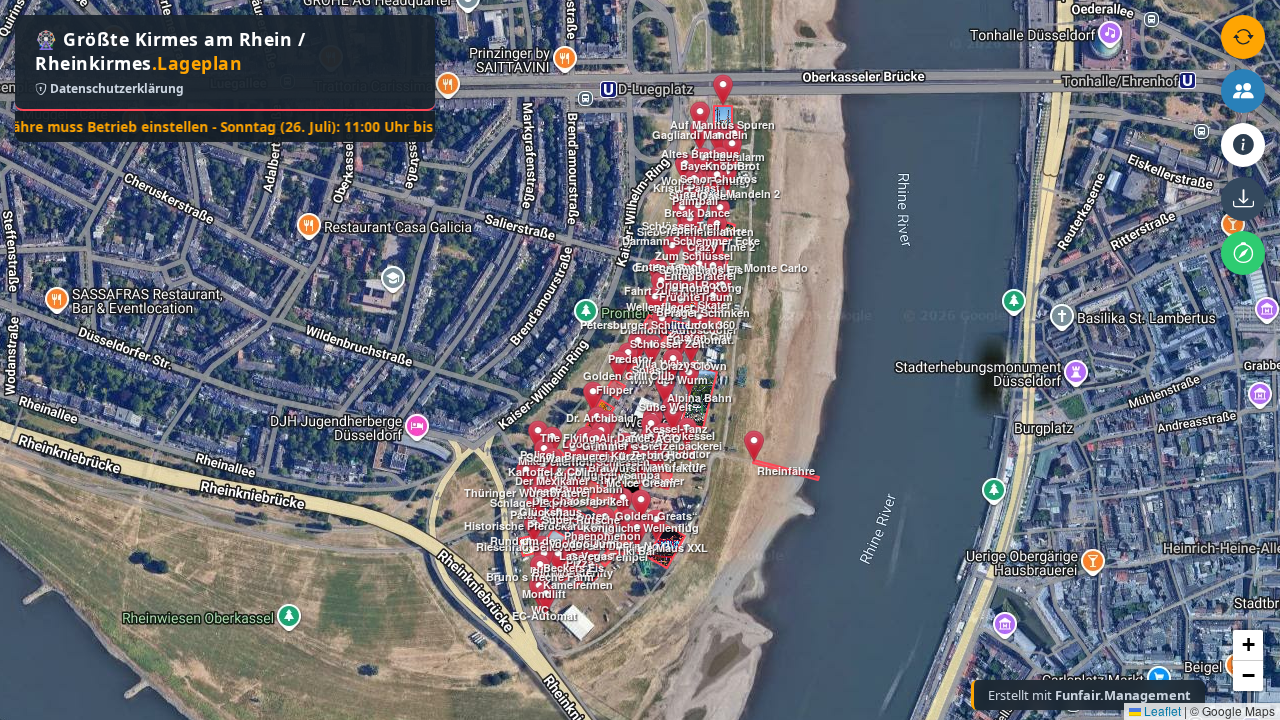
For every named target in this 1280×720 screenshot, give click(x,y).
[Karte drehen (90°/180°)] (1243, 37)
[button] (534, 528)
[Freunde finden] (1243, 91)
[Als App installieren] (1243, 199)
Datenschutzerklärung (115, 88)
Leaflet (1161, 710)
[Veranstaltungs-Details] (1243, 145)
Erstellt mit (1089, 695)
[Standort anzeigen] (1243, 253)
